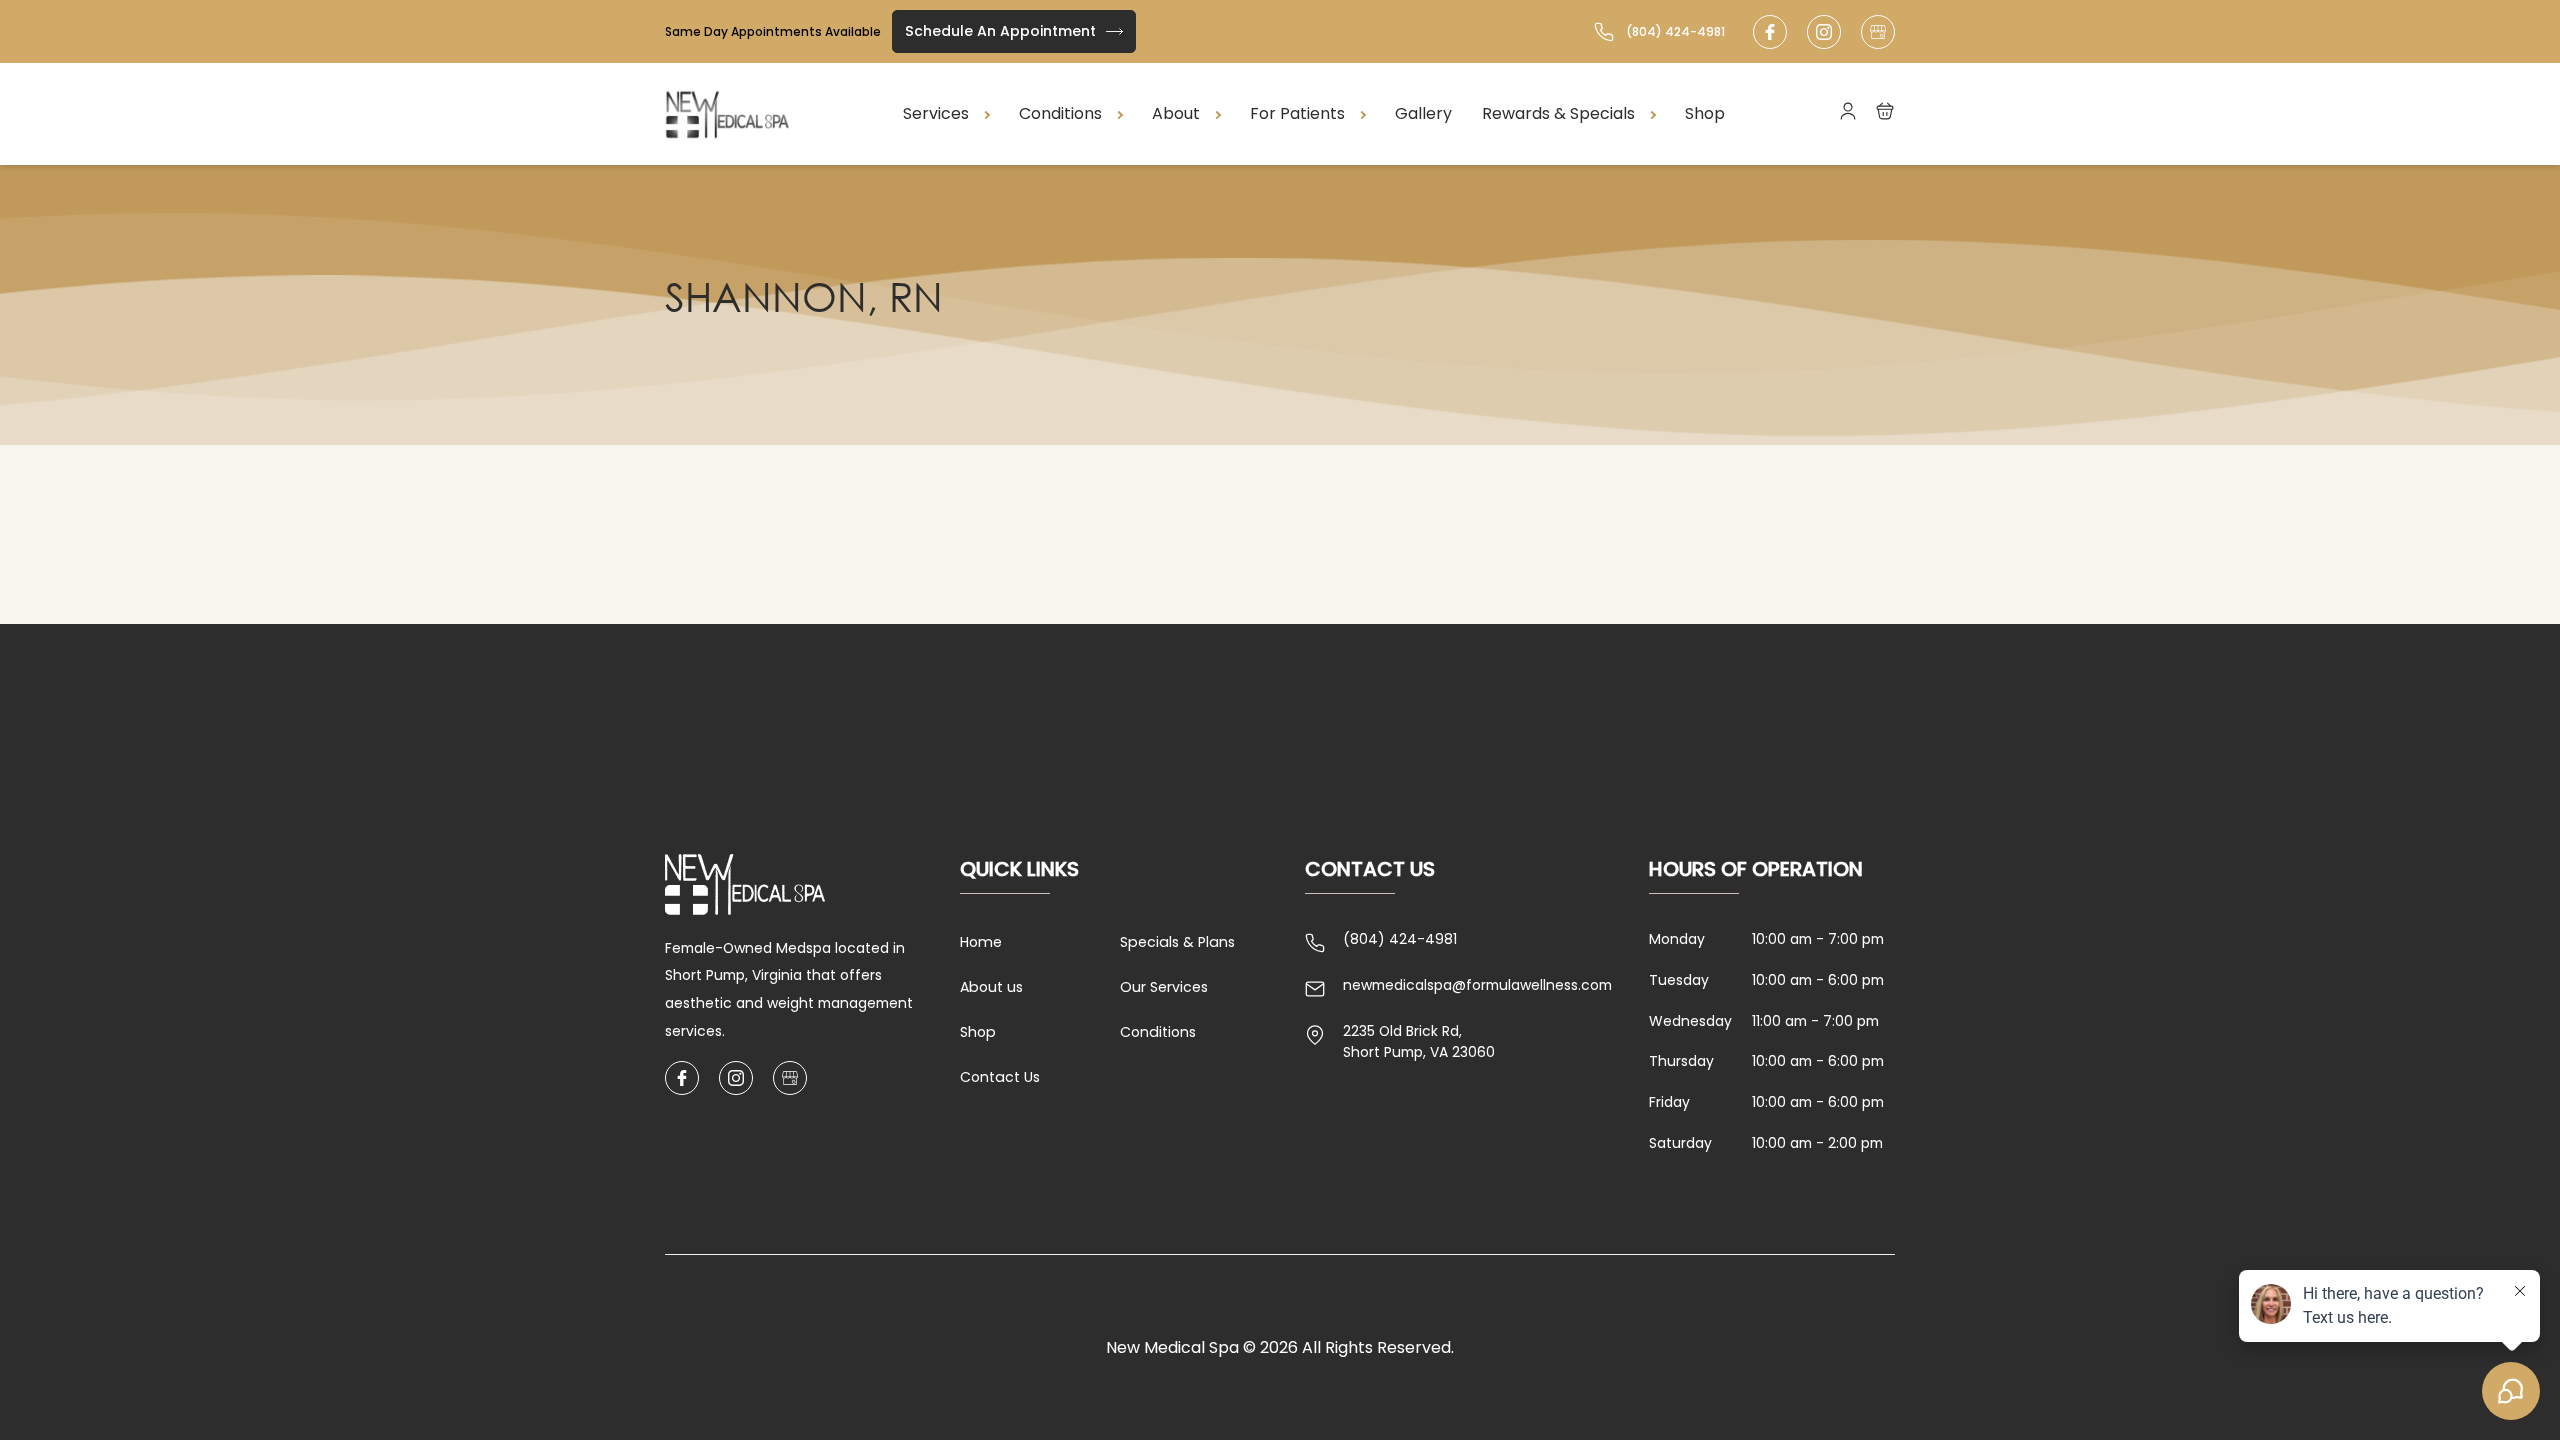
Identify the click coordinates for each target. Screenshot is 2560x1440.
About (1176, 113)
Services (936, 113)
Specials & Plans (1177, 942)
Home (981, 942)
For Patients (1297, 113)
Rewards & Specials (1558, 113)
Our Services (1164, 987)
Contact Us (1000, 1077)
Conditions (1060, 113)
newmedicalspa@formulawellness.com (1477, 985)
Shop (1705, 113)
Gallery (1423, 113)
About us (991, 987)
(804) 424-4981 (1675, 31)
